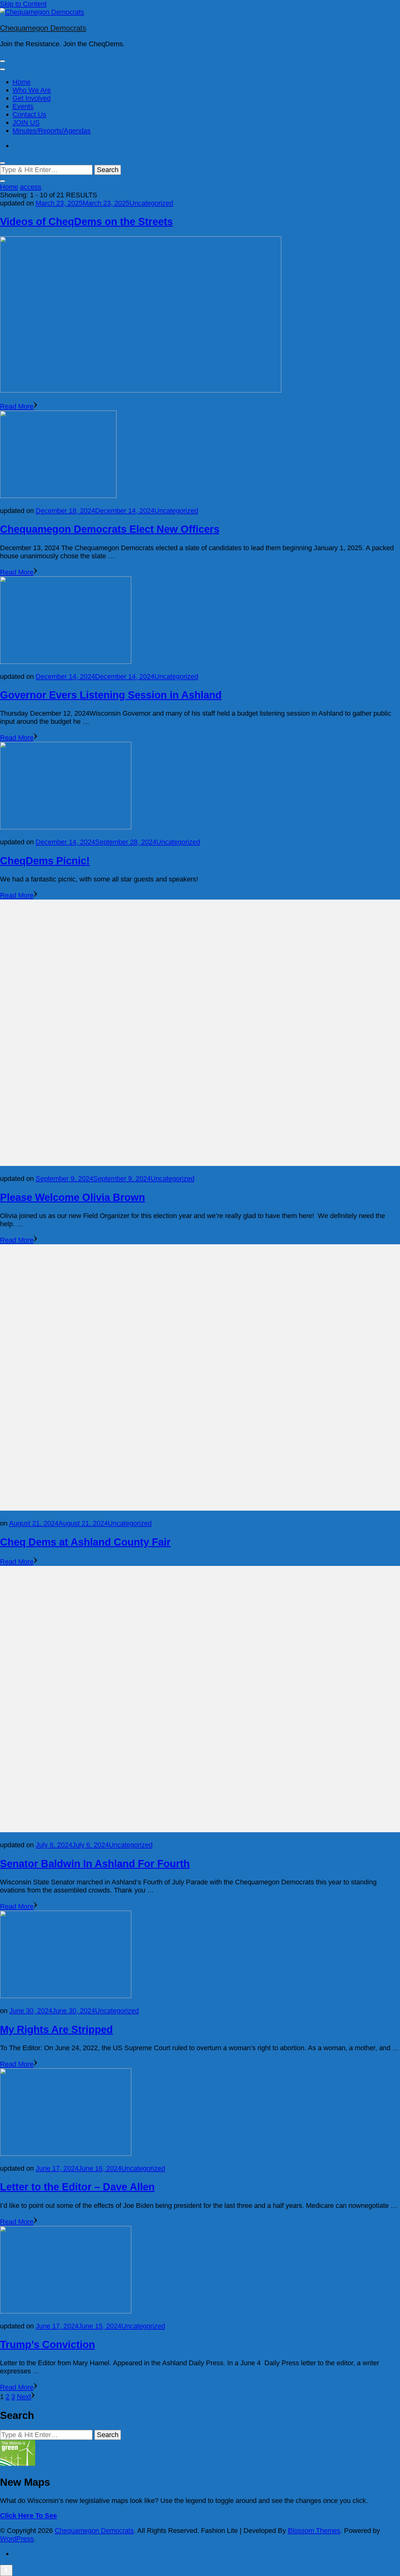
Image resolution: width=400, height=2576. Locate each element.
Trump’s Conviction (47, 2344)
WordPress (17, 2539)
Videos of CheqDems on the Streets (86, 222)
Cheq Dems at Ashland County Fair (85, 1542)
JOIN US (26, 123)
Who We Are (32, 90)
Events (23, 106)
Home (22, 82)
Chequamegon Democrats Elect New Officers (110, 529)
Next (24, 2397)
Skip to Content (23, 4)
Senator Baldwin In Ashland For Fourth (95, 1864)
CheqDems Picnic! (45, 861)
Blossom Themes (314, 2531)
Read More (17, 406)
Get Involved (32, 98)
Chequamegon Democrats (43, 28)
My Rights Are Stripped (56, 2029)
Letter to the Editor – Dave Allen (77, 2187)
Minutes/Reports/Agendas (52, 131)
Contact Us (29, 114)
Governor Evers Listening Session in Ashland (111, 695)
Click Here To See (28, 2516)
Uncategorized (151, 203)
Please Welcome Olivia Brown (72, 1197)
